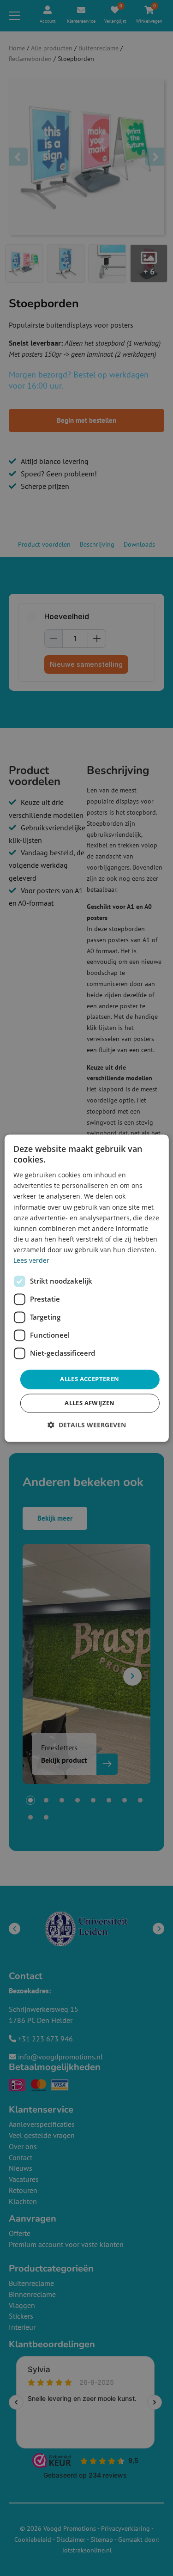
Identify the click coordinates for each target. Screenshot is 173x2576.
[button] (87, 1425)
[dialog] (86, 1288)
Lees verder (31, 1260)
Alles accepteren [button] (89, 1379)
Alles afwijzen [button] (90, 1403)
